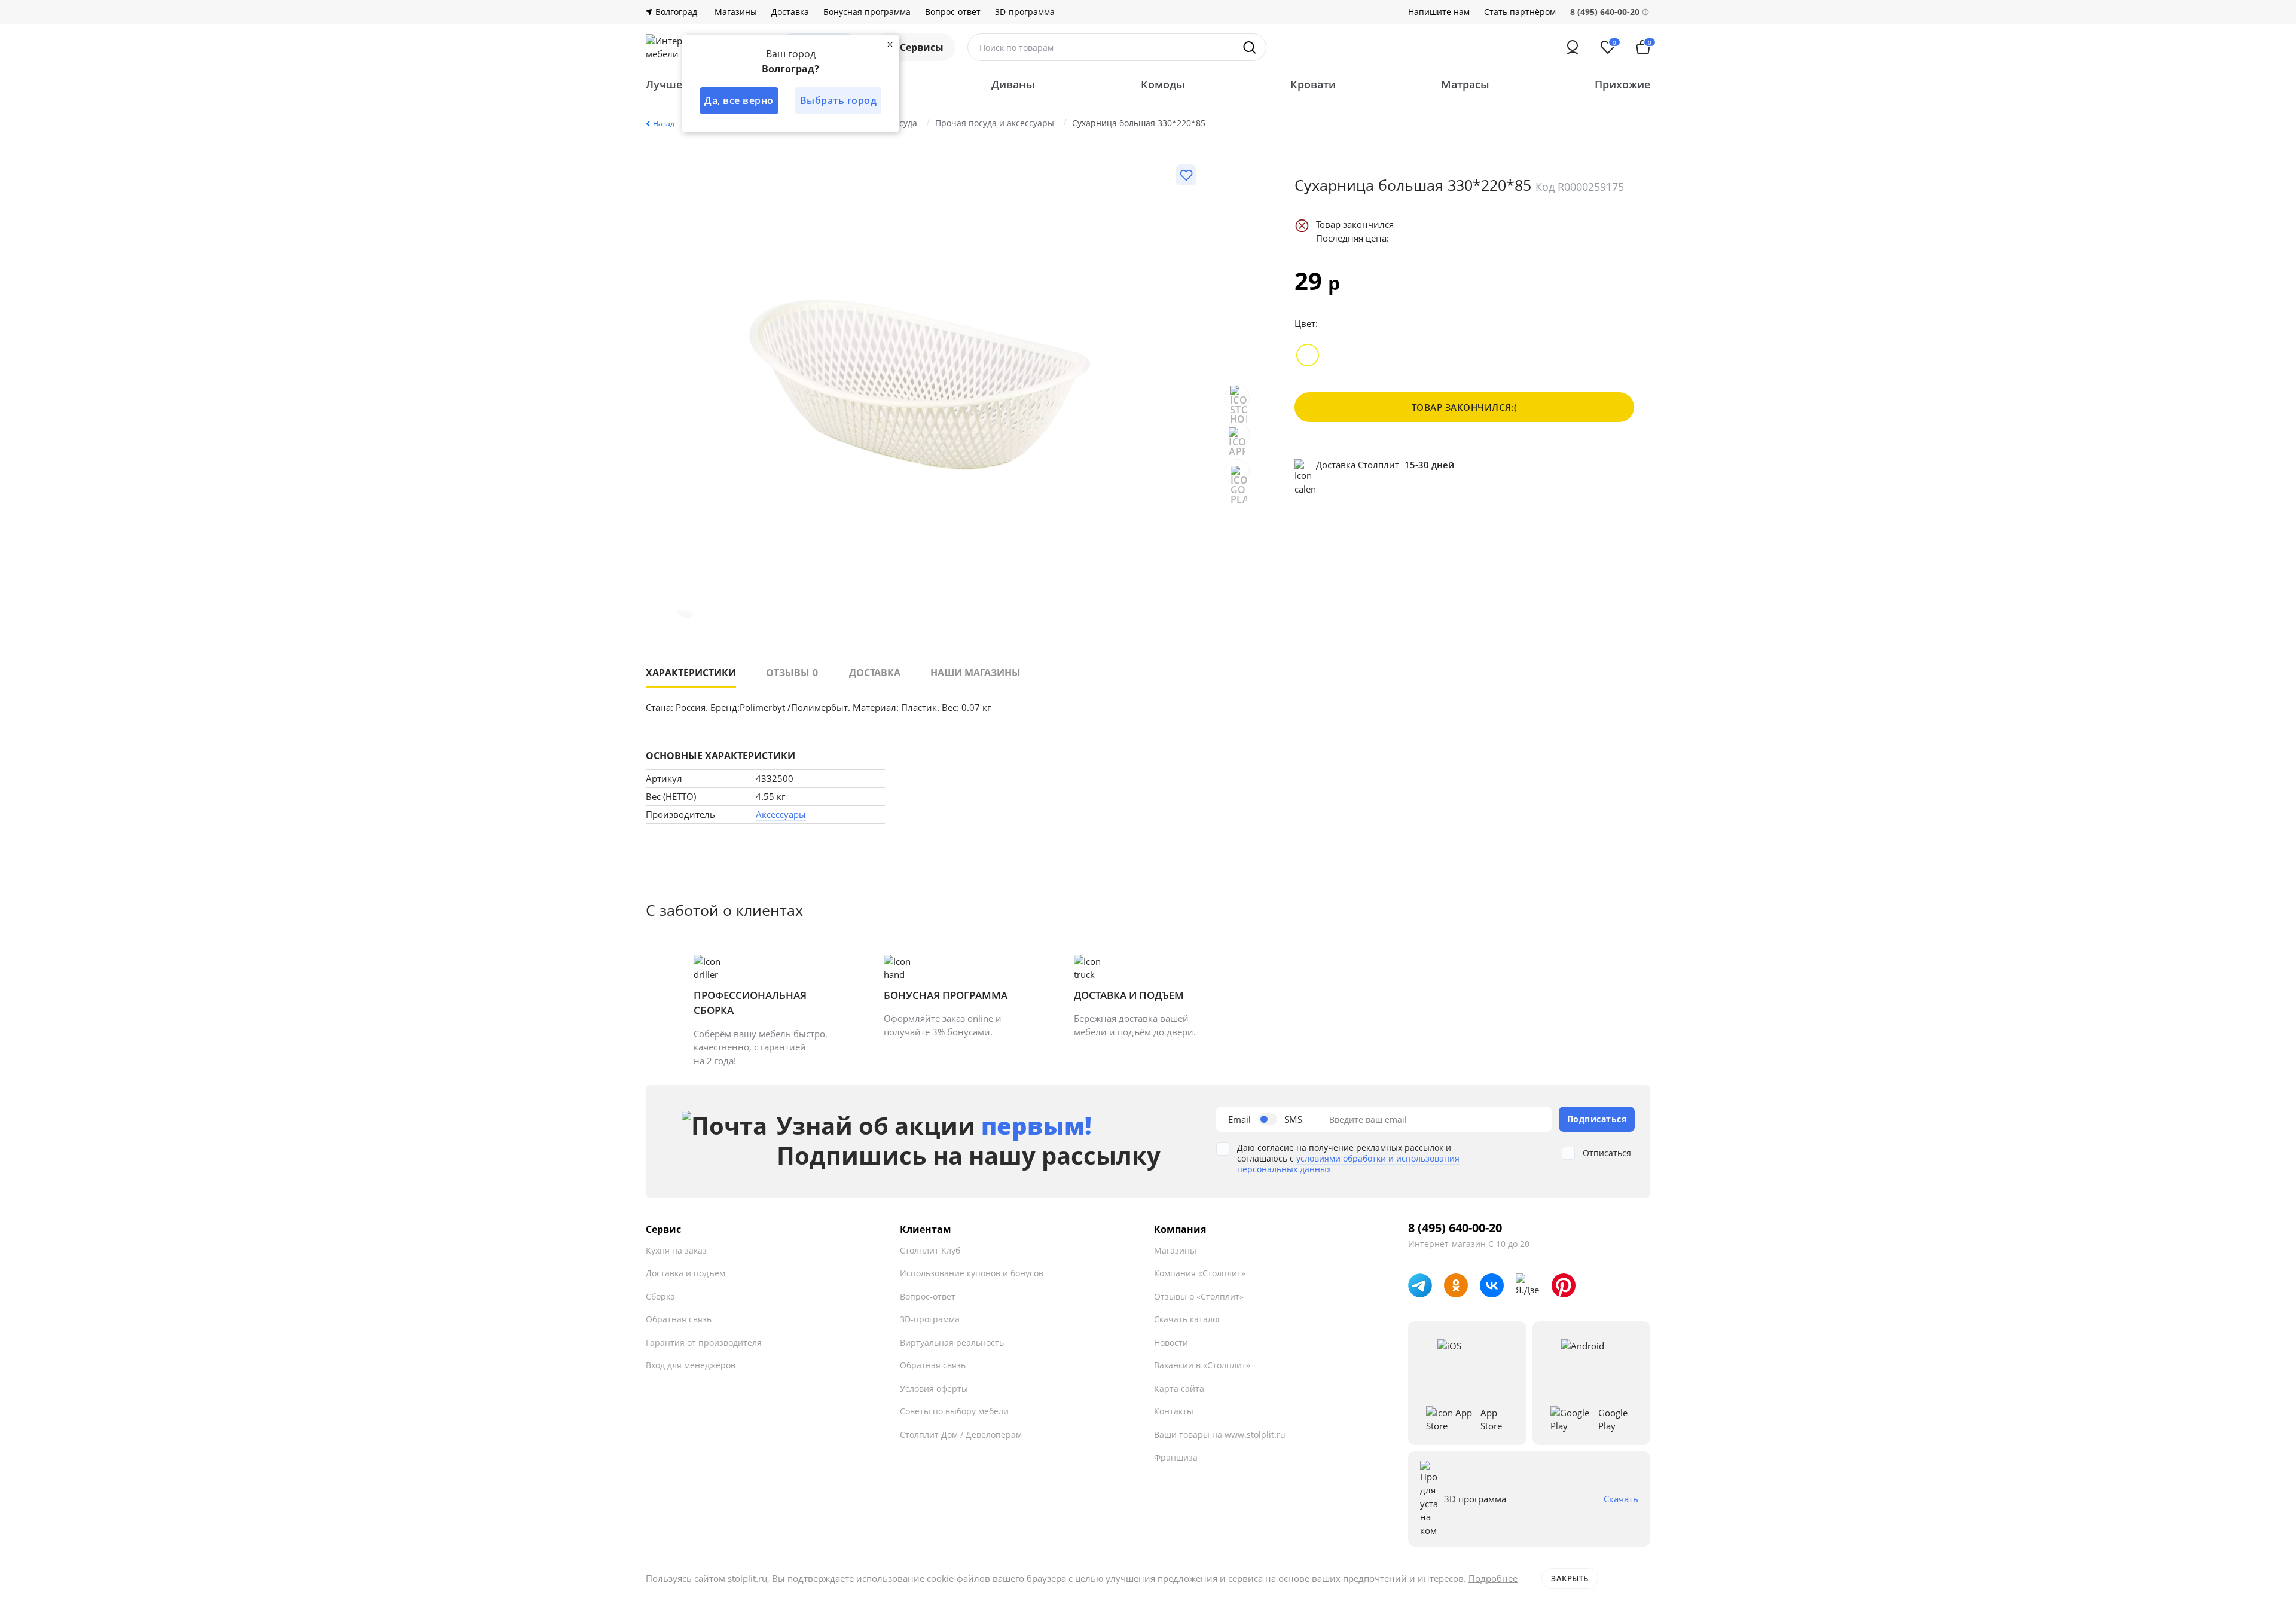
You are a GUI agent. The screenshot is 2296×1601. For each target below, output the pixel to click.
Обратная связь (679, 1319)
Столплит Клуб (930, 1250)
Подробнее (1493, 1578)
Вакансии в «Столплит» (1202, 1365)
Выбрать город (839, 100)
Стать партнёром (1520, 12)
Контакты (1174, 1411)
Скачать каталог (1187, 1319)
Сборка (660, 1296)
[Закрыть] (890, 44)
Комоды (1163, 84)
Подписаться (1597, 1119)
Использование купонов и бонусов (972, 1273)
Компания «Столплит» (1200, 1273)
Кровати (1313, 84)
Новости (1171, 1342)
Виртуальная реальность (952, 1342)
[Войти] (1573, 47)
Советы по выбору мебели (954, 1411)
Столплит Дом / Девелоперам (961, 1435)
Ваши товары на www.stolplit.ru (1220, 1435)
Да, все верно (739, 100)
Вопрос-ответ (953, 12)
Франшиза (1176, 1457)
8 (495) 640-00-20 (1455, 1228)
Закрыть (1570, 1578)
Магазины (736, 12)
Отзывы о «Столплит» (1199, 1296)
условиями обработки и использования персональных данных (1348, 1164)
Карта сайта (1179, 1388)
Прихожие (1622, 84)
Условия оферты (934, 1388)
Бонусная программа (867, 12)
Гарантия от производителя (704, 1342)
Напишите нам (1439, 12)
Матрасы (1465, 84)
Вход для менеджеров (691, 1365)
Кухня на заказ (676, 1250)
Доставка (790, 12)
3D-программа (1025, 12)
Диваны (1013, 84)
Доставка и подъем (686, 1273)
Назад (664, 123)
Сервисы (922, 47)
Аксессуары (781, 814)
